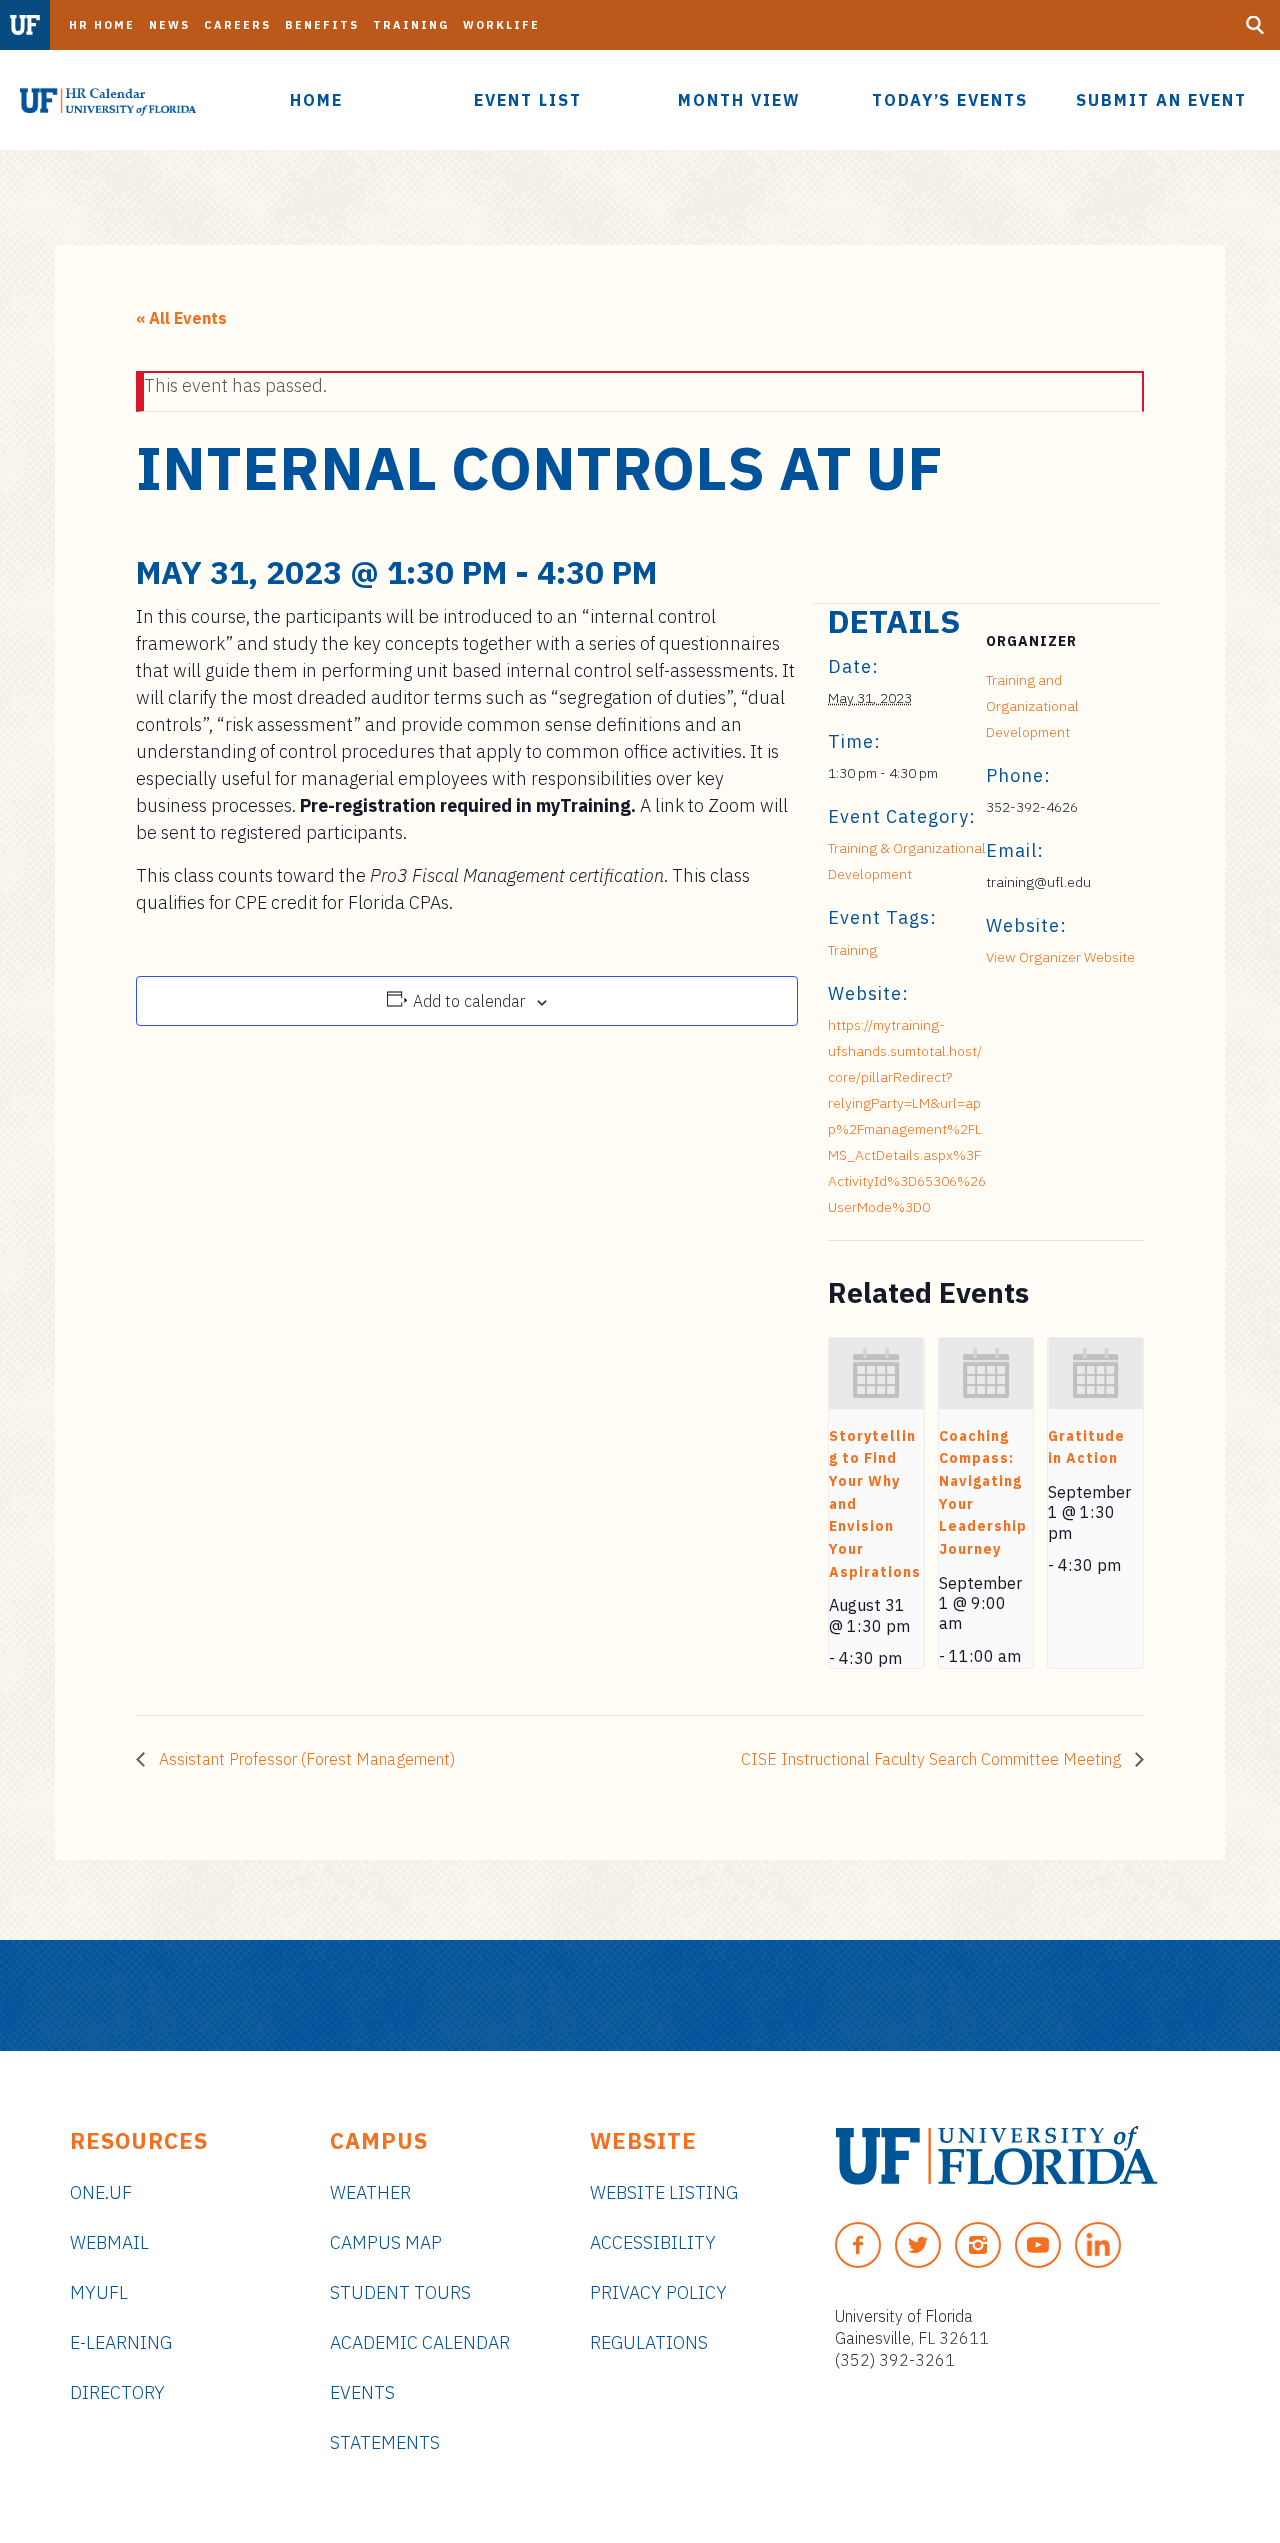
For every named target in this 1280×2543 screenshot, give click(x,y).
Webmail (109, 2242)
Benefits (322, 25)
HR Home (102, 25)
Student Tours (400, 2292)
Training (411, 25)
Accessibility (653, 2242)
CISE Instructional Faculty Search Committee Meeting (933, 1759)
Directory (117, 2392)
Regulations (649, 2342)
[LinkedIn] (1098, 2245)
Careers (237, 25)
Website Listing (664, 2192)
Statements (385, 2442)
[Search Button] (1255, 25)
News (169, 25)
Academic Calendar (420, 2342)
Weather (370, 2192)
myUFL (99, 2292)
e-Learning (121, 2342)
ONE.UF (101, 2192)
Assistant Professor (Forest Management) (305, 1759)
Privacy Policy (658, 2292)
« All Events (181, 318)
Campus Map (386, 2242)
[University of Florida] (996, 2155)
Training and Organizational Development (1032, 706)
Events (362, 2392)
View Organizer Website (1060, 957)
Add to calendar (469, 1001)
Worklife (501, 25)
